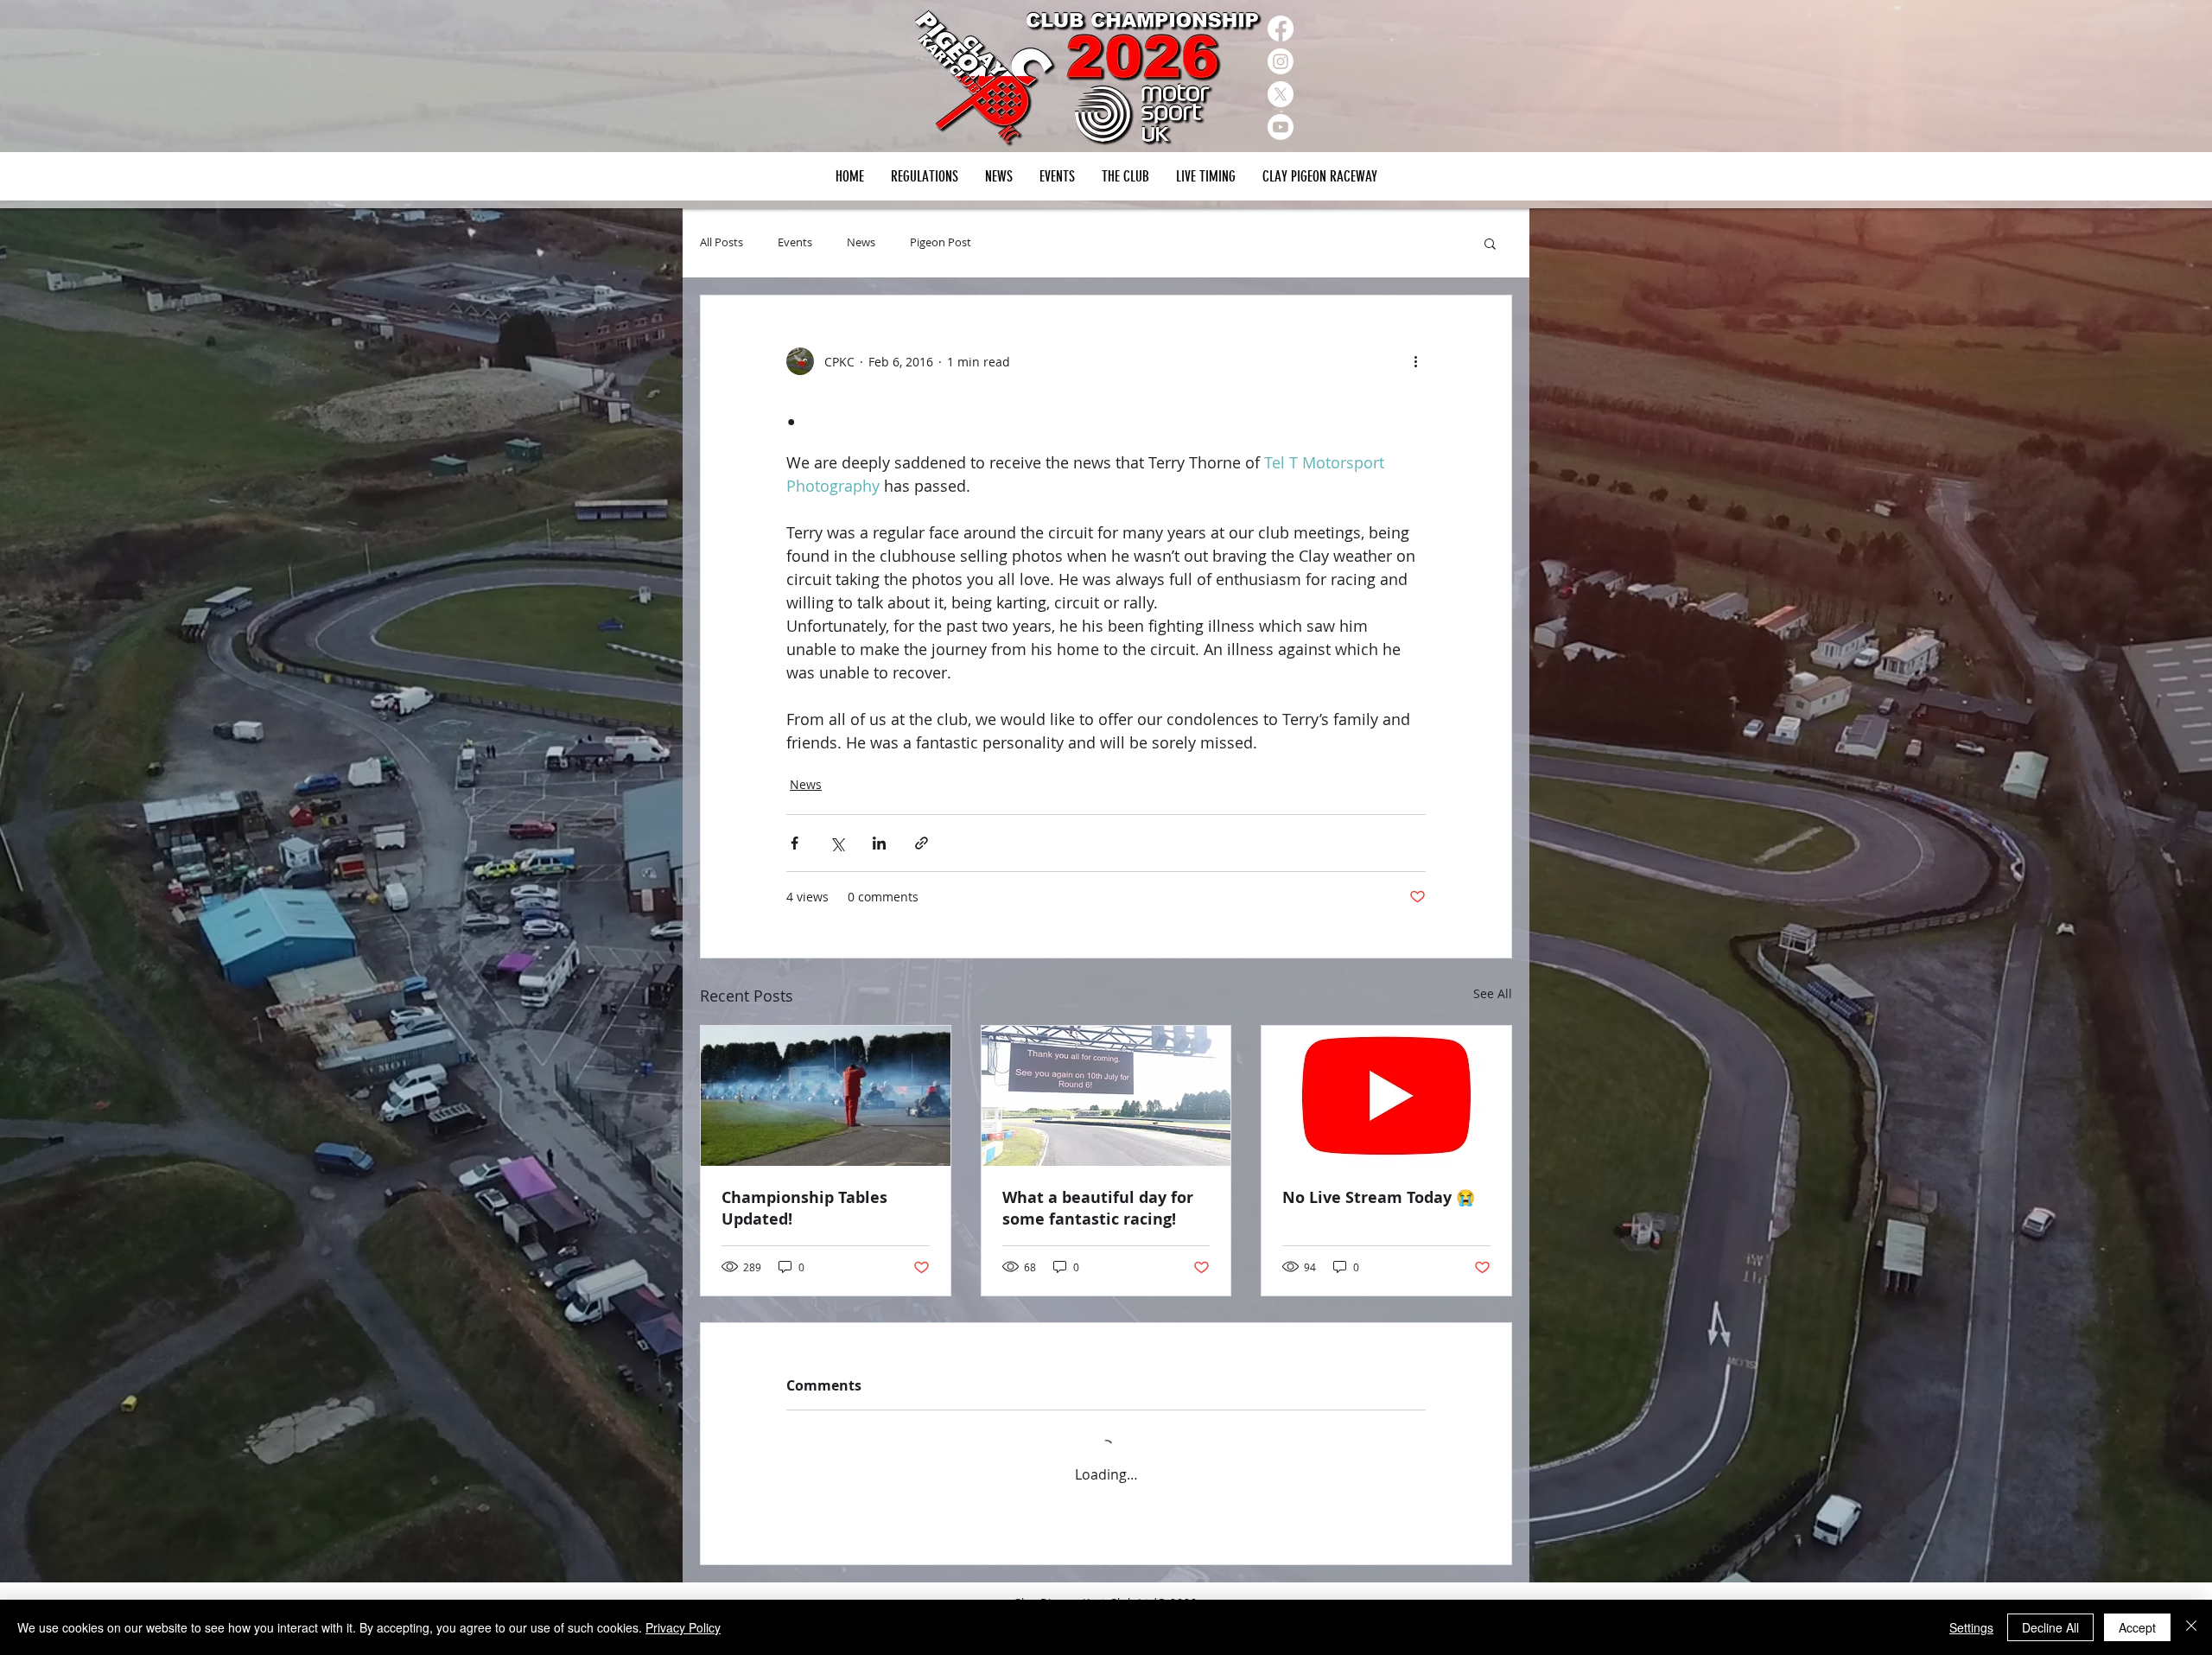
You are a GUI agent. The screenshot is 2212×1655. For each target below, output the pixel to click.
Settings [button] (1971, 1627)
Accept (2137, 1627)
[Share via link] (922, 843)
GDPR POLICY (1481, 1589)
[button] (1057, 176)
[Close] (2191, 1627)
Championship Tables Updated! (804, 1208)
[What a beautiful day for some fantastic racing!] (1106, 1096)
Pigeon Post (941, 243)
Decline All (2050, 1627)
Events (795, 243)
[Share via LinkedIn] (879, 843)
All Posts (721, 243)
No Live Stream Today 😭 (1379, 1197)
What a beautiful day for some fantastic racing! (1098, 1208)
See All (1493, 993)
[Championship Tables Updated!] (826, 1096)
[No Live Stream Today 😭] (1386, 1096)
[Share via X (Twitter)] (837, 843)
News (861, 243)
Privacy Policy (683, 1627)
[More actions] (1415, 361)
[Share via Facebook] (795, 843)
